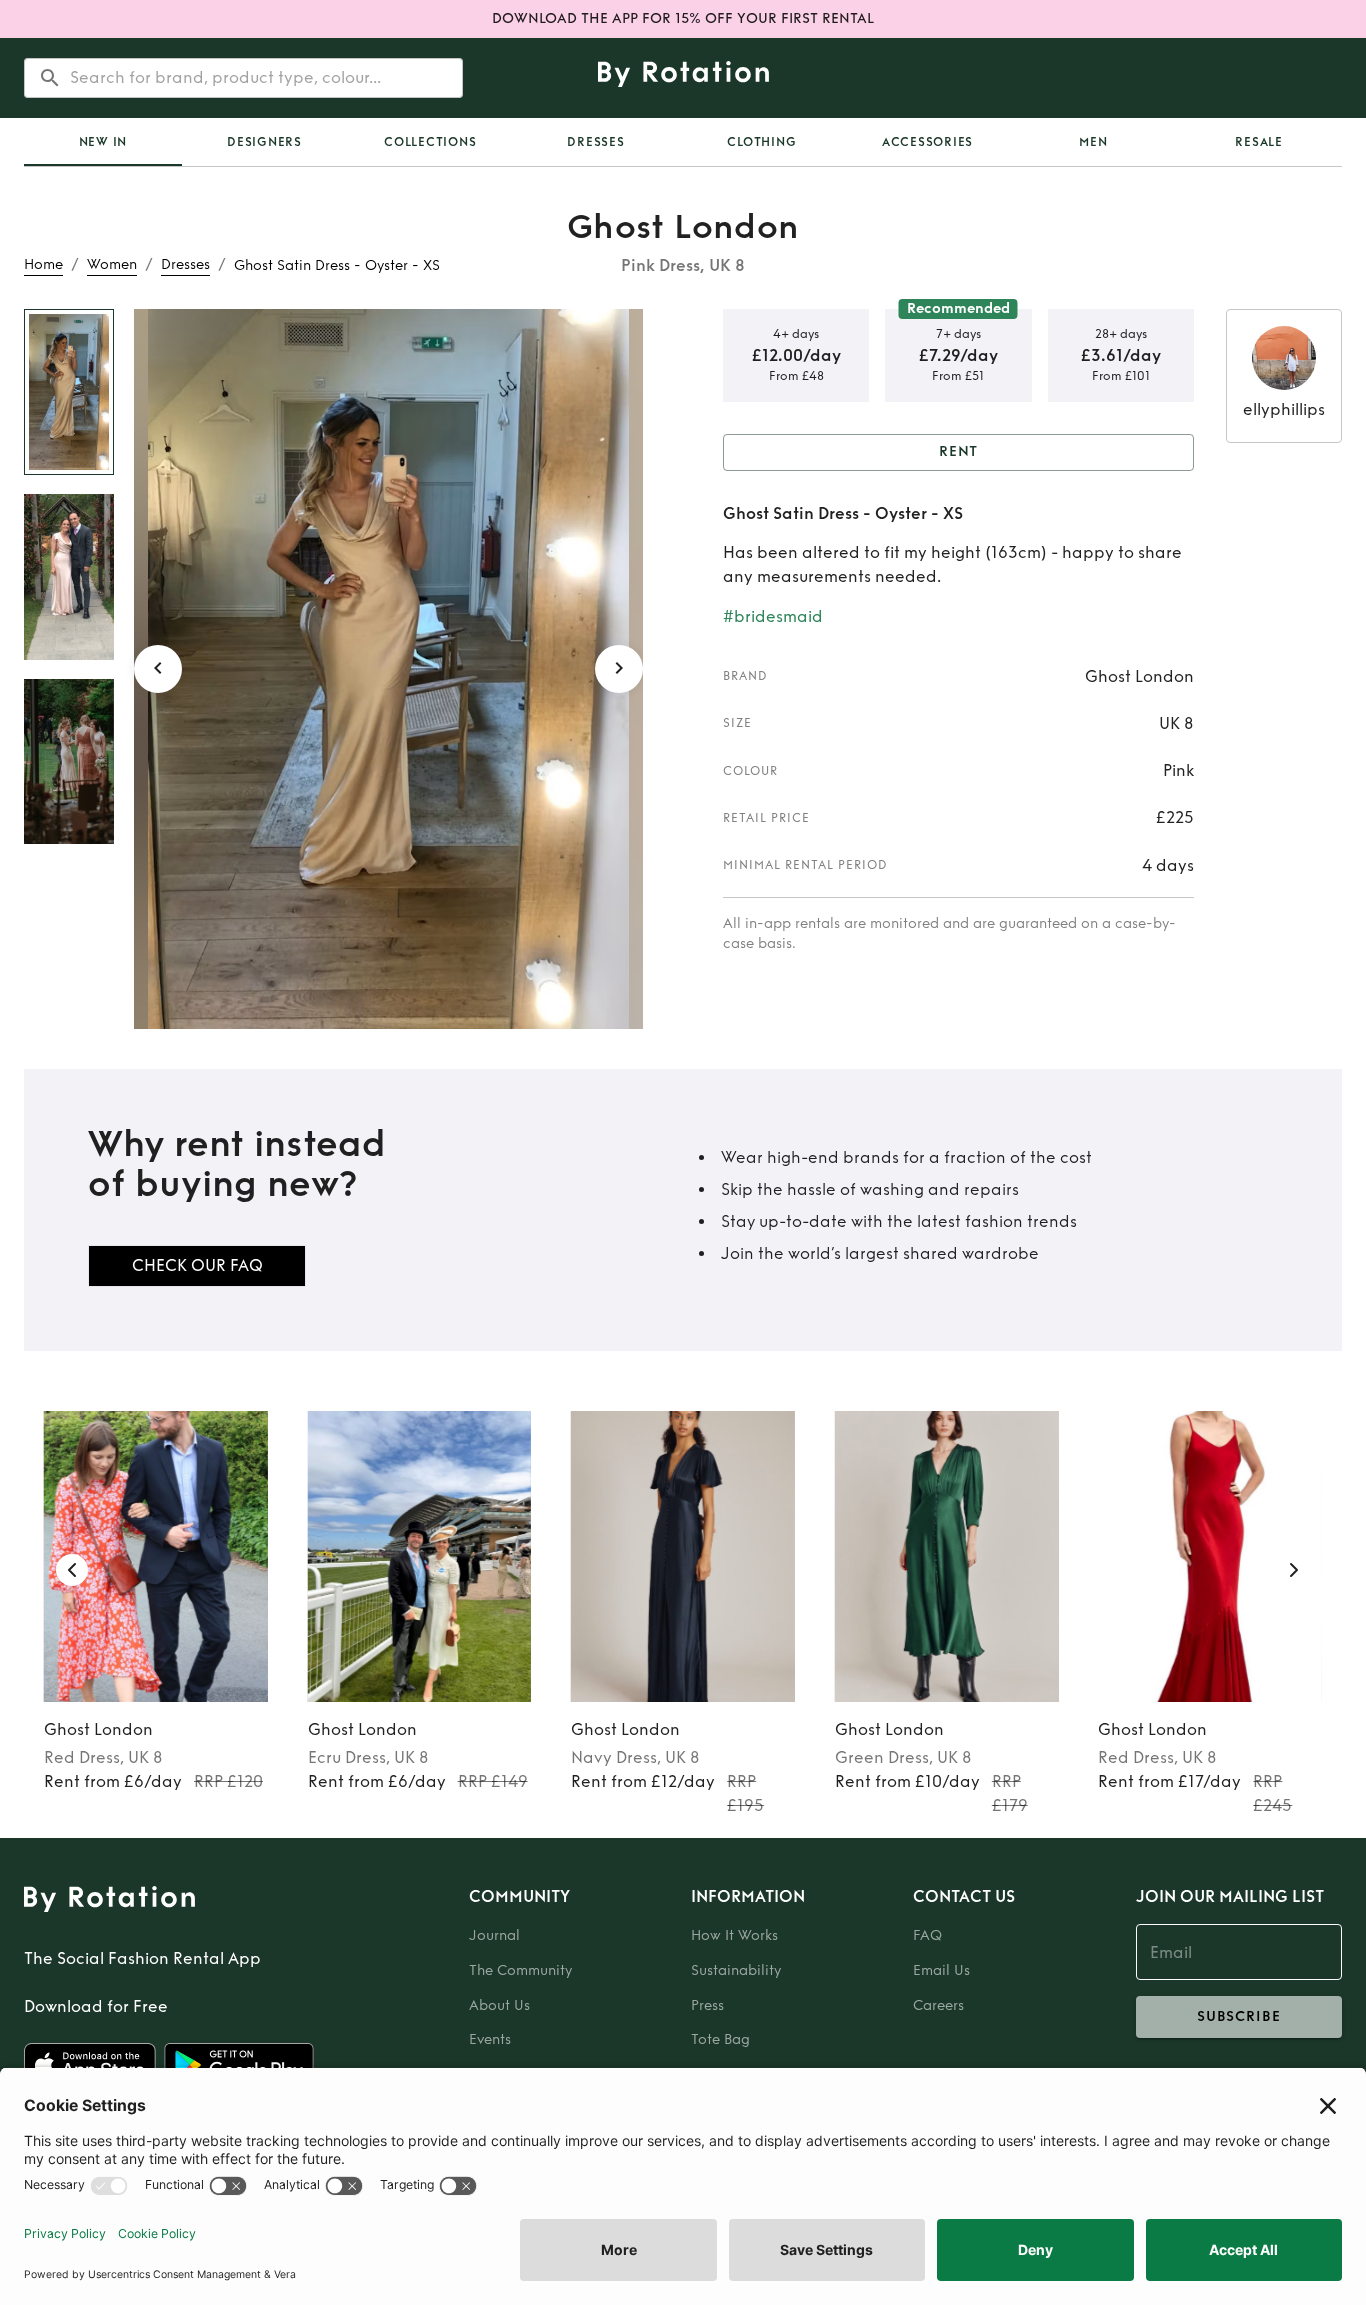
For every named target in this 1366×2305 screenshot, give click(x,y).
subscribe (1239, 2016)
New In (103, 142)
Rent (959, 451)
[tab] (103, 142)
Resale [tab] (1259, 142)
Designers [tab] (264, 142)
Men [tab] (1093, 142)
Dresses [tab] (595, 142)
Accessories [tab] (927, 142)
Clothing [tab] (761, 142)
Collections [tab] (430, 142)
